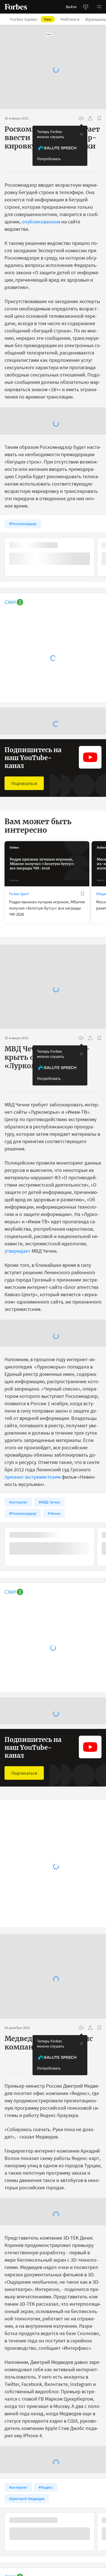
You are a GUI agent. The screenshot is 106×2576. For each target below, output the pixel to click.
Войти (71, 7)
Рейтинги (73, 19)
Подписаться (24, 783)
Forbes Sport (19, 894)
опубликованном (41, 222)
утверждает (18, 1251)
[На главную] (16, 7)
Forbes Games (34, 19)
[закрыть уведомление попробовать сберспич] (81, 134)
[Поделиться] (90, 118)
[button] (99, 7)
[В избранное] (99, 118)
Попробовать (49, 159)
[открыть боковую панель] (86, 7)
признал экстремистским (33, 1477)
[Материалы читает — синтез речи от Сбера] (81, 118)
